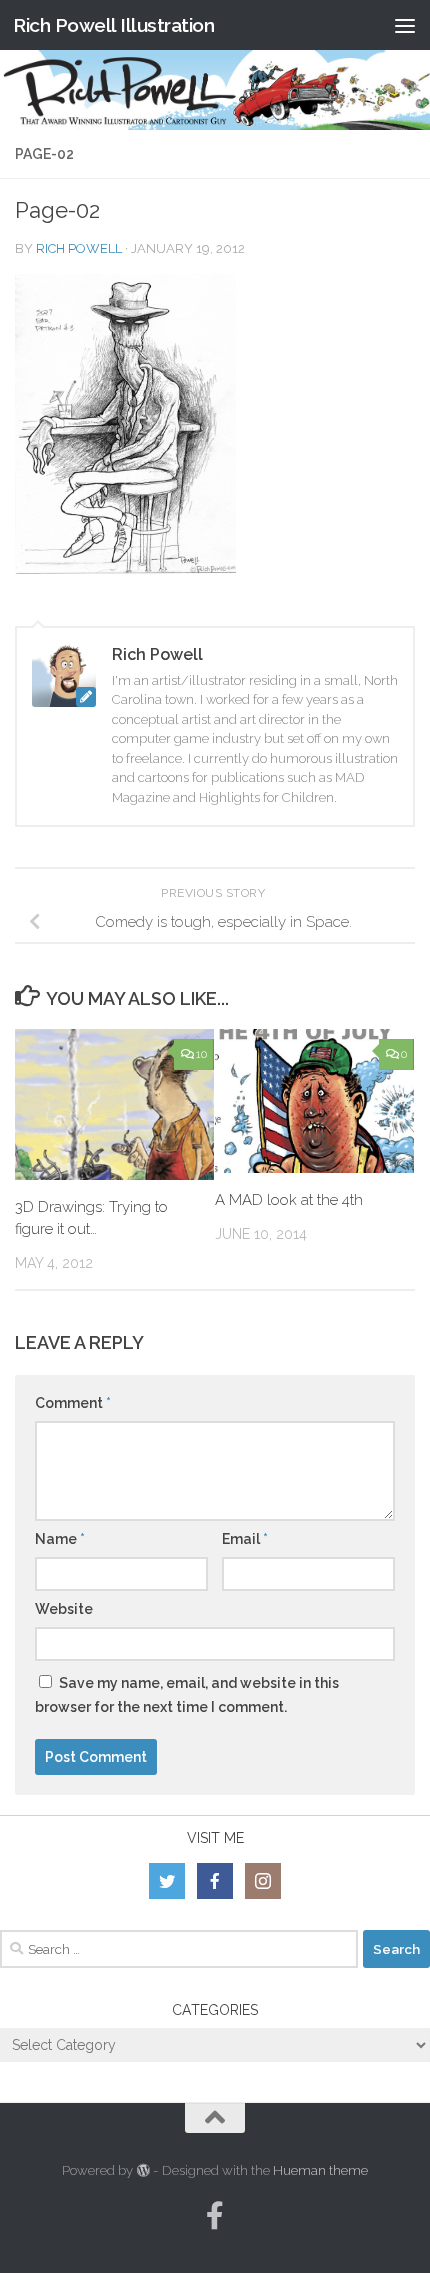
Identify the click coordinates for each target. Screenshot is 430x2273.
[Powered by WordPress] (142, 2170)
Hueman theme (320, 2170)
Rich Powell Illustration (113, 25)
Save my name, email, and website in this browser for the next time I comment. (187, 1695)
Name (60, 1539)
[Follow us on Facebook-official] (215, 2216)
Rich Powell (79, 248)
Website (64, 1609)
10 (201, 1054)
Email (245, 1539)
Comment (73, 1403)
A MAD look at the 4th (289, 1200)
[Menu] (405, 25)
